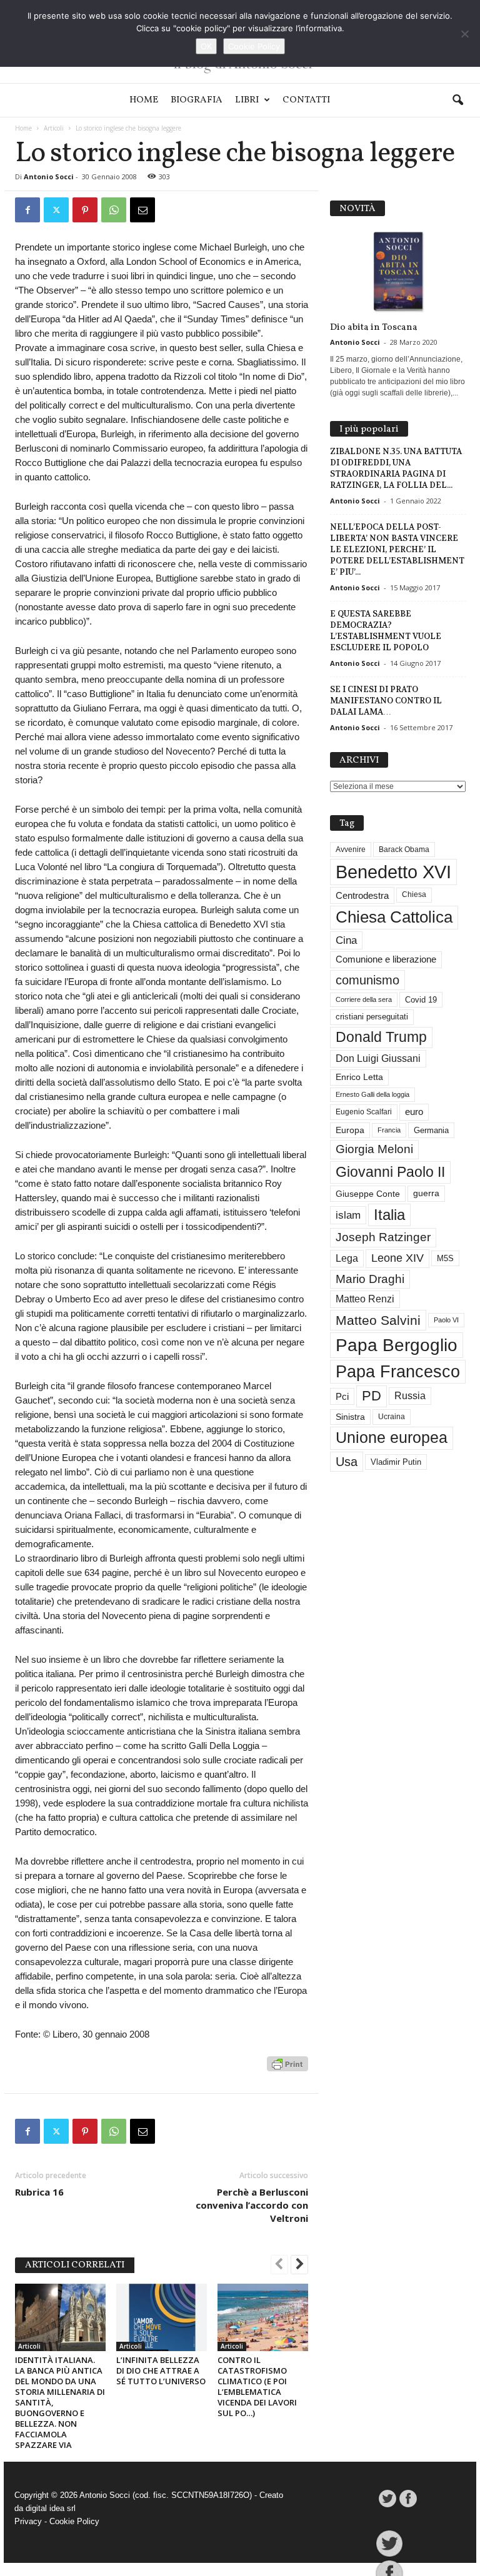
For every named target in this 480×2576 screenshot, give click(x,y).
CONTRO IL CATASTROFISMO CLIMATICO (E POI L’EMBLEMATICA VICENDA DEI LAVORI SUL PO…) (257, 2386)
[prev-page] (279, 2266)
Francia (389, 1130)
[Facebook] (27, 210)
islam (348, 1215)
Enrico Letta (359, 1077)
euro (414, 1112)
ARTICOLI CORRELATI (75, 2265)
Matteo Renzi (365, 1299)
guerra (426, 1193)
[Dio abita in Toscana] (398, 272)
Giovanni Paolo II (390, 1172)
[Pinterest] (85, 210)
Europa (350, 1130)
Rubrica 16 (39, 2192)
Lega (347, 1258)
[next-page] (299, 2266)
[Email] (142, 210)
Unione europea (392, 1438)
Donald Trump (381, 1037)
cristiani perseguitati (372, 1017)
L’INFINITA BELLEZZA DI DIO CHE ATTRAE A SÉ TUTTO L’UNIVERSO (161, 2370)
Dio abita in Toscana (374, 328)
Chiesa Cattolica (394, 917)
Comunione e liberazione (386, 959)
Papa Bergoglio (397, 1345)
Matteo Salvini (378, 1320)
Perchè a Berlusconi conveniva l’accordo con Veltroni (252, 2205)
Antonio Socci (49, 176)
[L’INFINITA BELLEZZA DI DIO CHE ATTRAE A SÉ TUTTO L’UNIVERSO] (162, 2317)
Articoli (54, 128)
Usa (347, 1462)
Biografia (197, 100)
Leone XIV (397, 1258)
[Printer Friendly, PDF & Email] (287, 2070)
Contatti (306, 100)
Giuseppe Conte (368, 1194)
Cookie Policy (74, 2521)
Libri (247, 100)
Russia (410, 1396)
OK (206, 46)
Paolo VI (446, 1320)
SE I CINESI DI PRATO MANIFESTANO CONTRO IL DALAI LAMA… (386, 701)
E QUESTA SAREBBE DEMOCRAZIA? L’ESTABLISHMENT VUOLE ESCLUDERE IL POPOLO (386, 631)
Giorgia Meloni (374, 1149)
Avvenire (351, 850)
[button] (457, 101)
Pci (342, 1396)
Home (144, 100)
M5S (445, 1258)
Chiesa (414, 894)
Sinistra (350, 1417)
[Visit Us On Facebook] (408, 2499)
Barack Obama (404, 850)
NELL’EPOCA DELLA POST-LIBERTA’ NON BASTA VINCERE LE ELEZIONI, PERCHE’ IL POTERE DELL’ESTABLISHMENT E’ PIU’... (397, 549)
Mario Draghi (370, 1279)
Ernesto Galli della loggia (372, 1094)
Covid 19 (421, 1000)
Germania (431, 1130)
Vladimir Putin (396, 1462)
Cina (346, 940)
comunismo (367, 980)
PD (372, 1396)
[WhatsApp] (114, 210)
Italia (389, 1215)
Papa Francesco (398, 1372)
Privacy (28, 2521)
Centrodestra (362, 895)
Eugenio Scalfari (364, 1112)
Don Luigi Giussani (378, 1058)
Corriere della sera (364, 999)
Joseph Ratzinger (383, 1237)
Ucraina (392, 1417)
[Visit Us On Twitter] (387, 2499)
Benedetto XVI (393, 872)
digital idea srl (51, 2508)
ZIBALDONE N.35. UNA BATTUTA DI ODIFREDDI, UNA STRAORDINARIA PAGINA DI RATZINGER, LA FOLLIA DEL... (396, 468)
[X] (56, 210)
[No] (464, 34)
